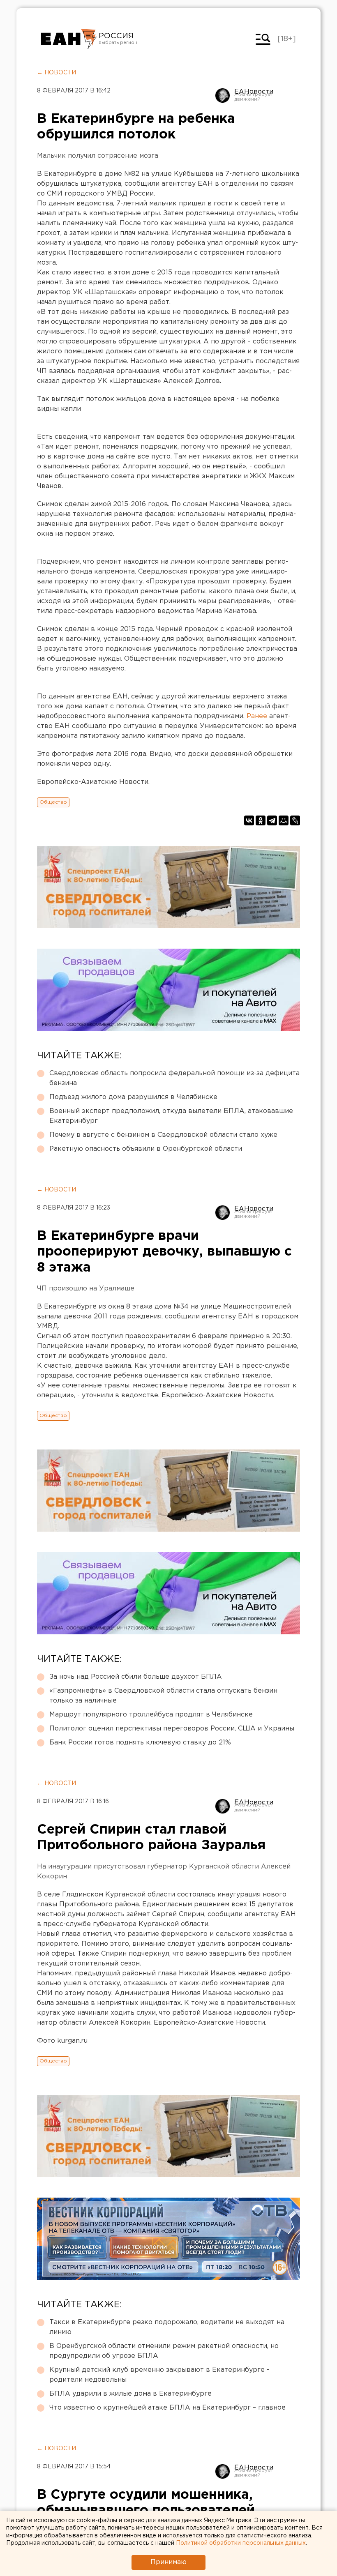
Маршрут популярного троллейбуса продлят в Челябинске (151, 1715)
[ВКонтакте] (249, 820)
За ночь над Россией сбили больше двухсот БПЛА (136, 1677)
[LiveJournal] (295, 820)
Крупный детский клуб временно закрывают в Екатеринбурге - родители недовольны (159, 2375)
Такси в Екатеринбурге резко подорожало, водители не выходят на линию (167, 2327)
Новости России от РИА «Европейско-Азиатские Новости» (69, 39)
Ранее (257, 716)
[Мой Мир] (284, 820)
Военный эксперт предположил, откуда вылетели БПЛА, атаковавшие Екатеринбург (171, 1116)
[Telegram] (272, 820)
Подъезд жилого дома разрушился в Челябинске (133, 1097)
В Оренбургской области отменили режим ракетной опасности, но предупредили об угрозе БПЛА (164, 2351)
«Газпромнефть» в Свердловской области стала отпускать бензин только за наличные (163, 1696)
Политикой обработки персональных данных (241, 2543)
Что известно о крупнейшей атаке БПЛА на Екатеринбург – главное (167, 2408)
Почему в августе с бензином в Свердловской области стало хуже (163, 1135)
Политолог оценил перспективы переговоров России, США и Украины (172, 1729)
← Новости (57, 73)
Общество (53, 802)
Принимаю (168, 2562)
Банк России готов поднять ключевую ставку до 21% (140, 1743)
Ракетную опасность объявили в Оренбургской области (146, 1149)
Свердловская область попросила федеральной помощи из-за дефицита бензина (174, 1078)
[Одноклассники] (261, 820)
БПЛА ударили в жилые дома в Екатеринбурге (130, 2394)
